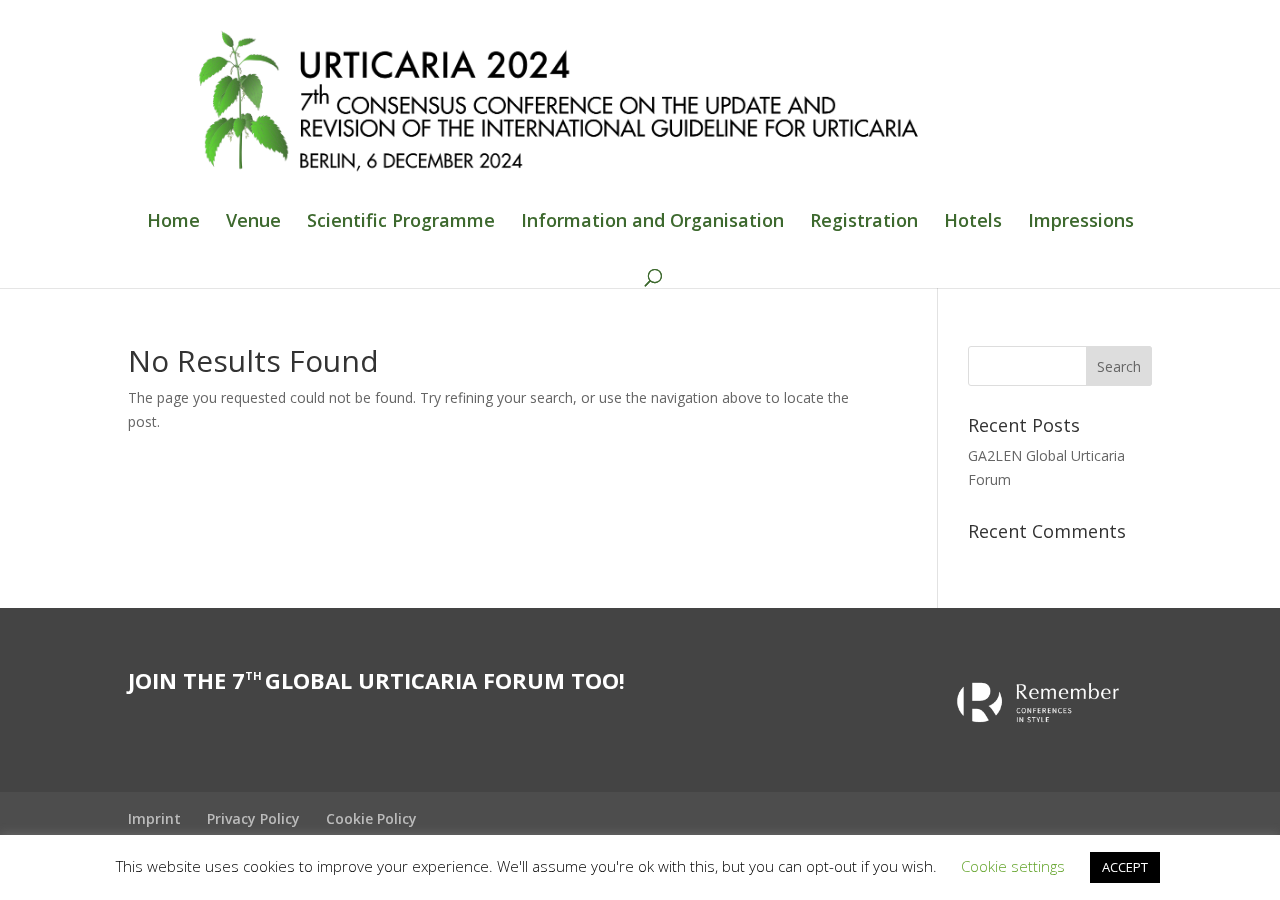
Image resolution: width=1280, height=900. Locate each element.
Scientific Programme (401, 222)
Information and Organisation (652, 222)
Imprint (154, 818)
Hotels (973, 222)
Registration (864, 222)
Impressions (1081, 222)
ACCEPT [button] (1125, 867)
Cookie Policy (371, 818)
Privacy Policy (253, 818)
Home (173, 222)
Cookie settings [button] (1013, 866)
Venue (253, 222)
